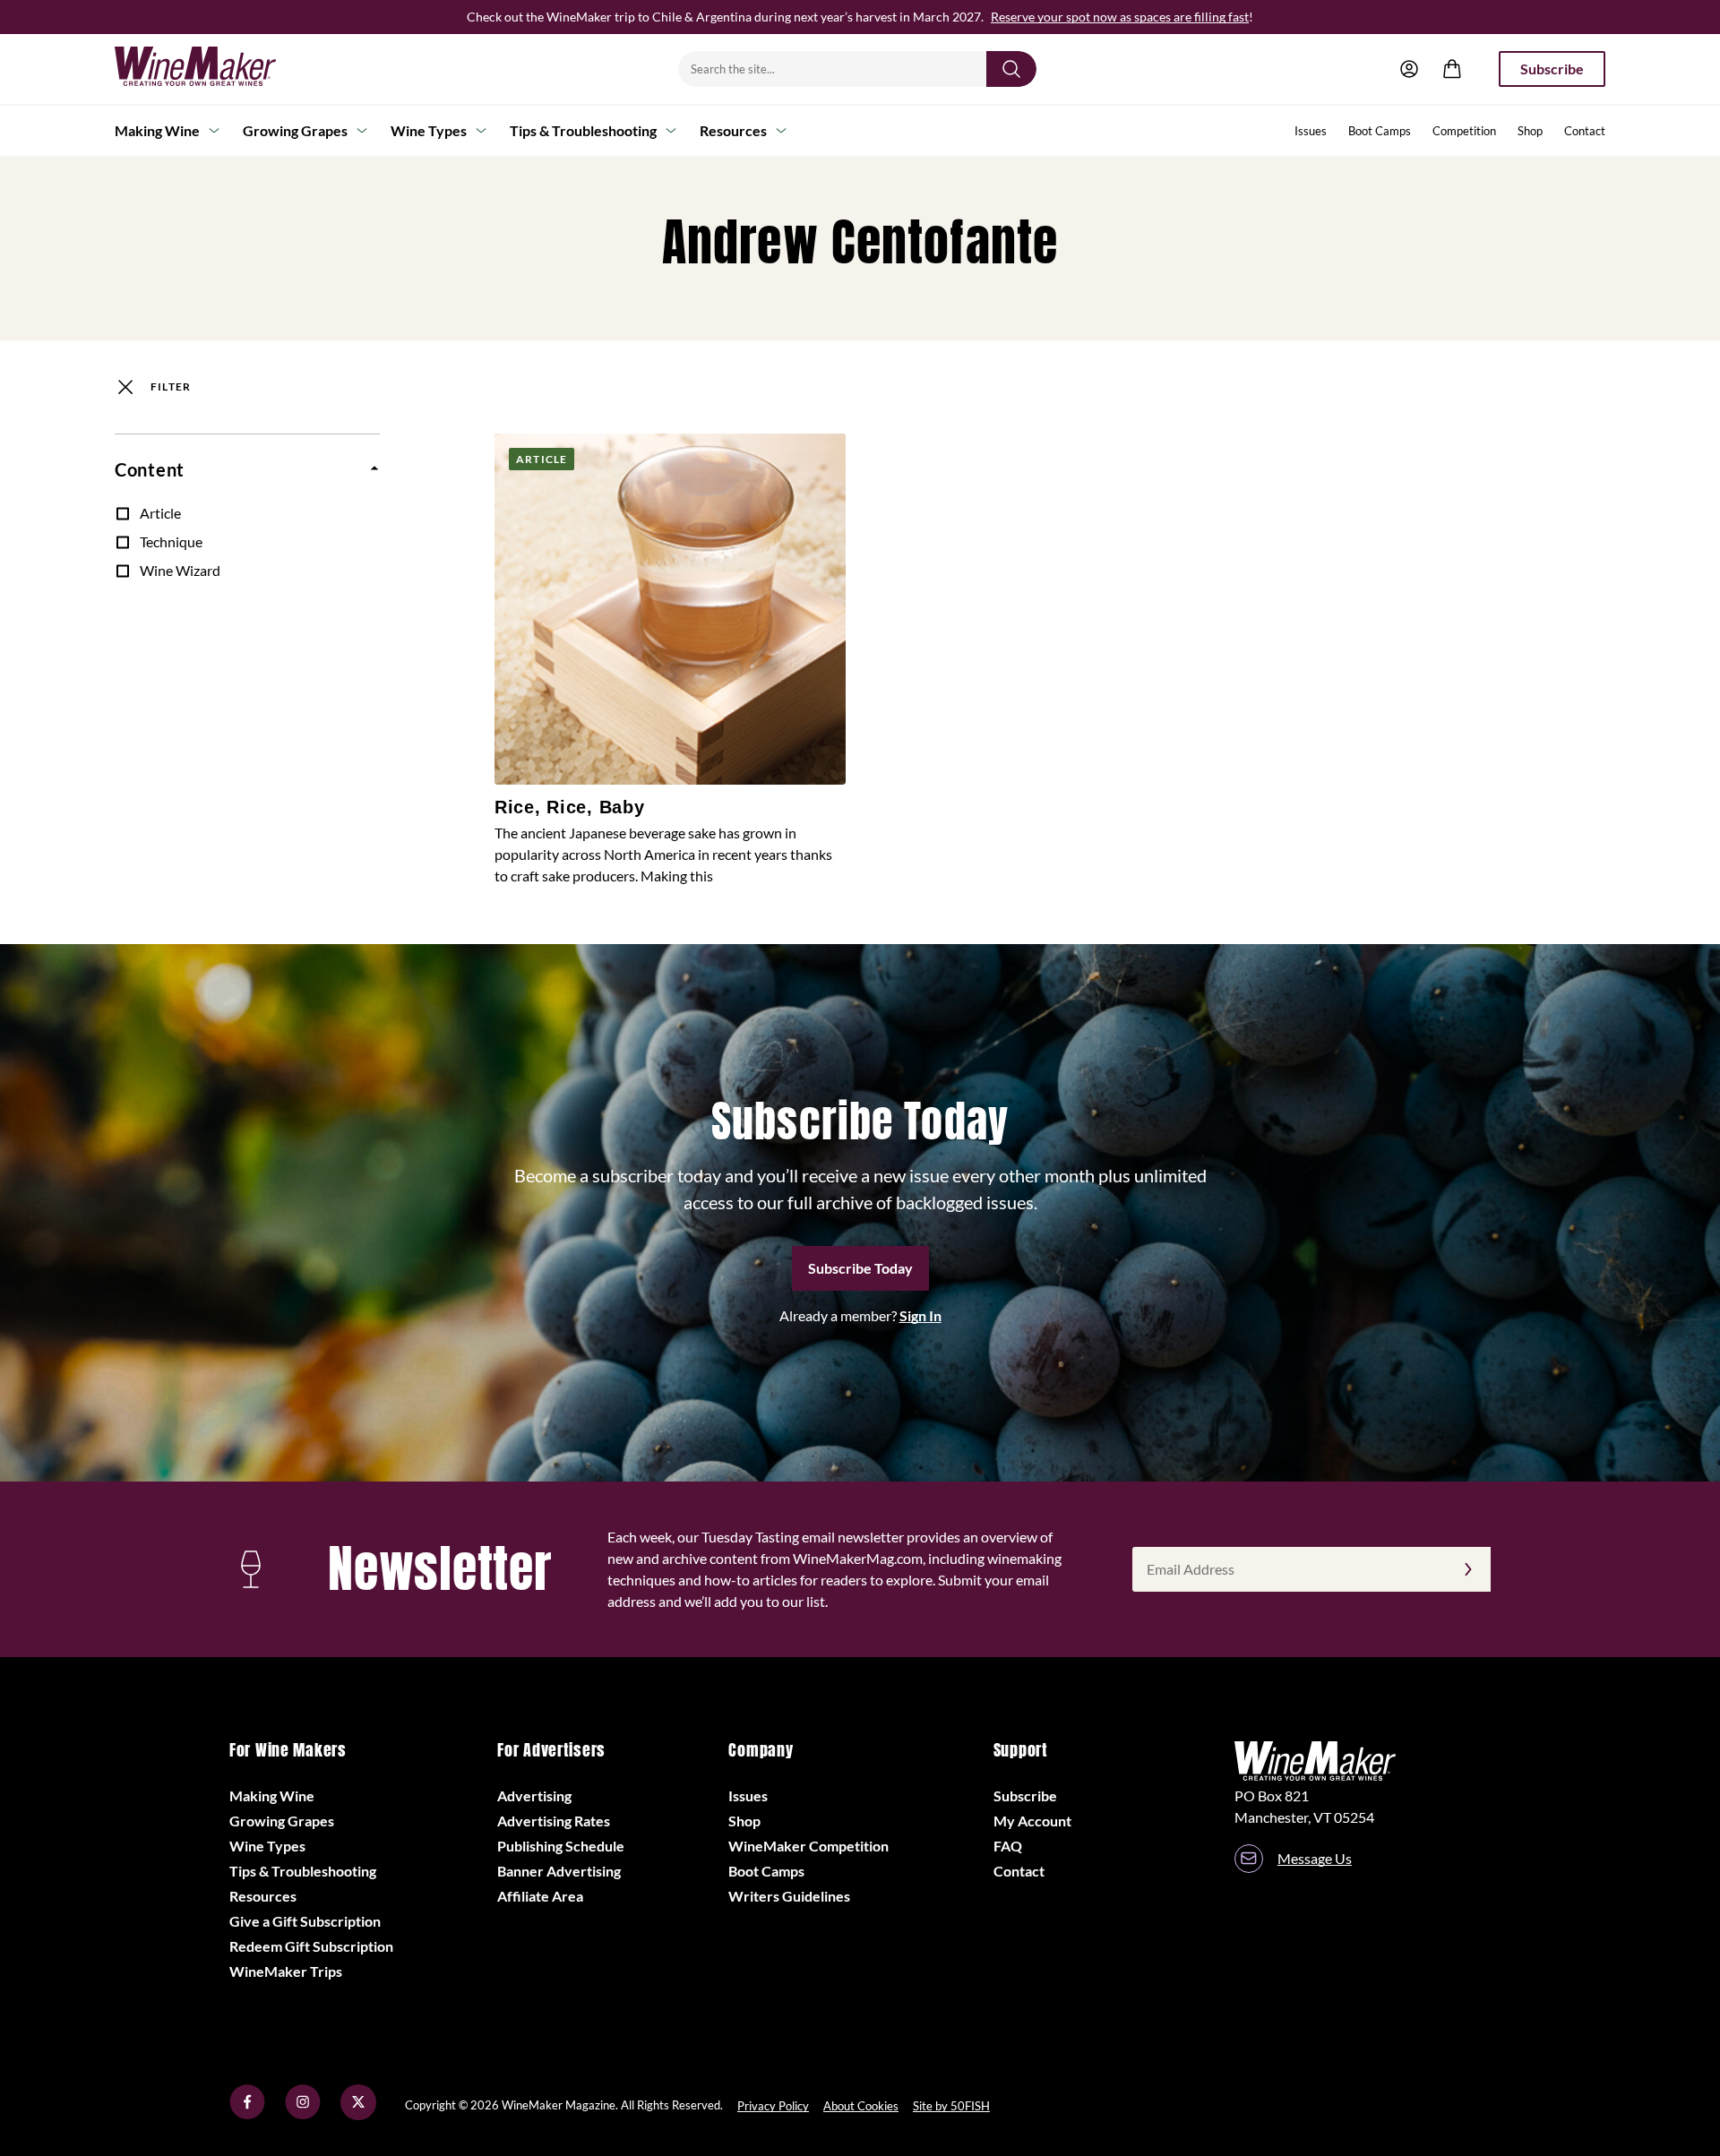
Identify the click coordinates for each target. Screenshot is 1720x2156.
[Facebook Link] (247, 2114)
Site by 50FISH (951, 2106)
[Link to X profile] (358, 2114)
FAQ (1008, 1846)
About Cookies (861, 2106)
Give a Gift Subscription (305, 1921)
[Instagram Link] (303, 2114)
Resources (733, 130)
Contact (1585, 131)
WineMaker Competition (808, 1846)
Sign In (920, 1315)
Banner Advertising (559, 1871)
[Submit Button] (1011, 69)
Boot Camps (1380, 131)
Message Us (1315, 1858)
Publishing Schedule (561, 1846)
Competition (1464, 131)
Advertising (534, 1795)
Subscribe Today (860, 1268)
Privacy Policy (773, 2106)
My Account (1032, 1821)
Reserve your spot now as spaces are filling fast (1120, 17)
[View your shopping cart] (1452, 69)
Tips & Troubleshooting (583, 130)
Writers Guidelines (789, 1896)
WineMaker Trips (286, 1971)
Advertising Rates (554, 1821)
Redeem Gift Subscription (311, 1946)
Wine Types (429, 130)
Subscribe (1552, 69)
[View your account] (1409, 69)
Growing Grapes (295, 130)
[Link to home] (219, 69)
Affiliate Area (540, 1896)
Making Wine (157, 130)
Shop (1530, 131)
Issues (1311, 131)
